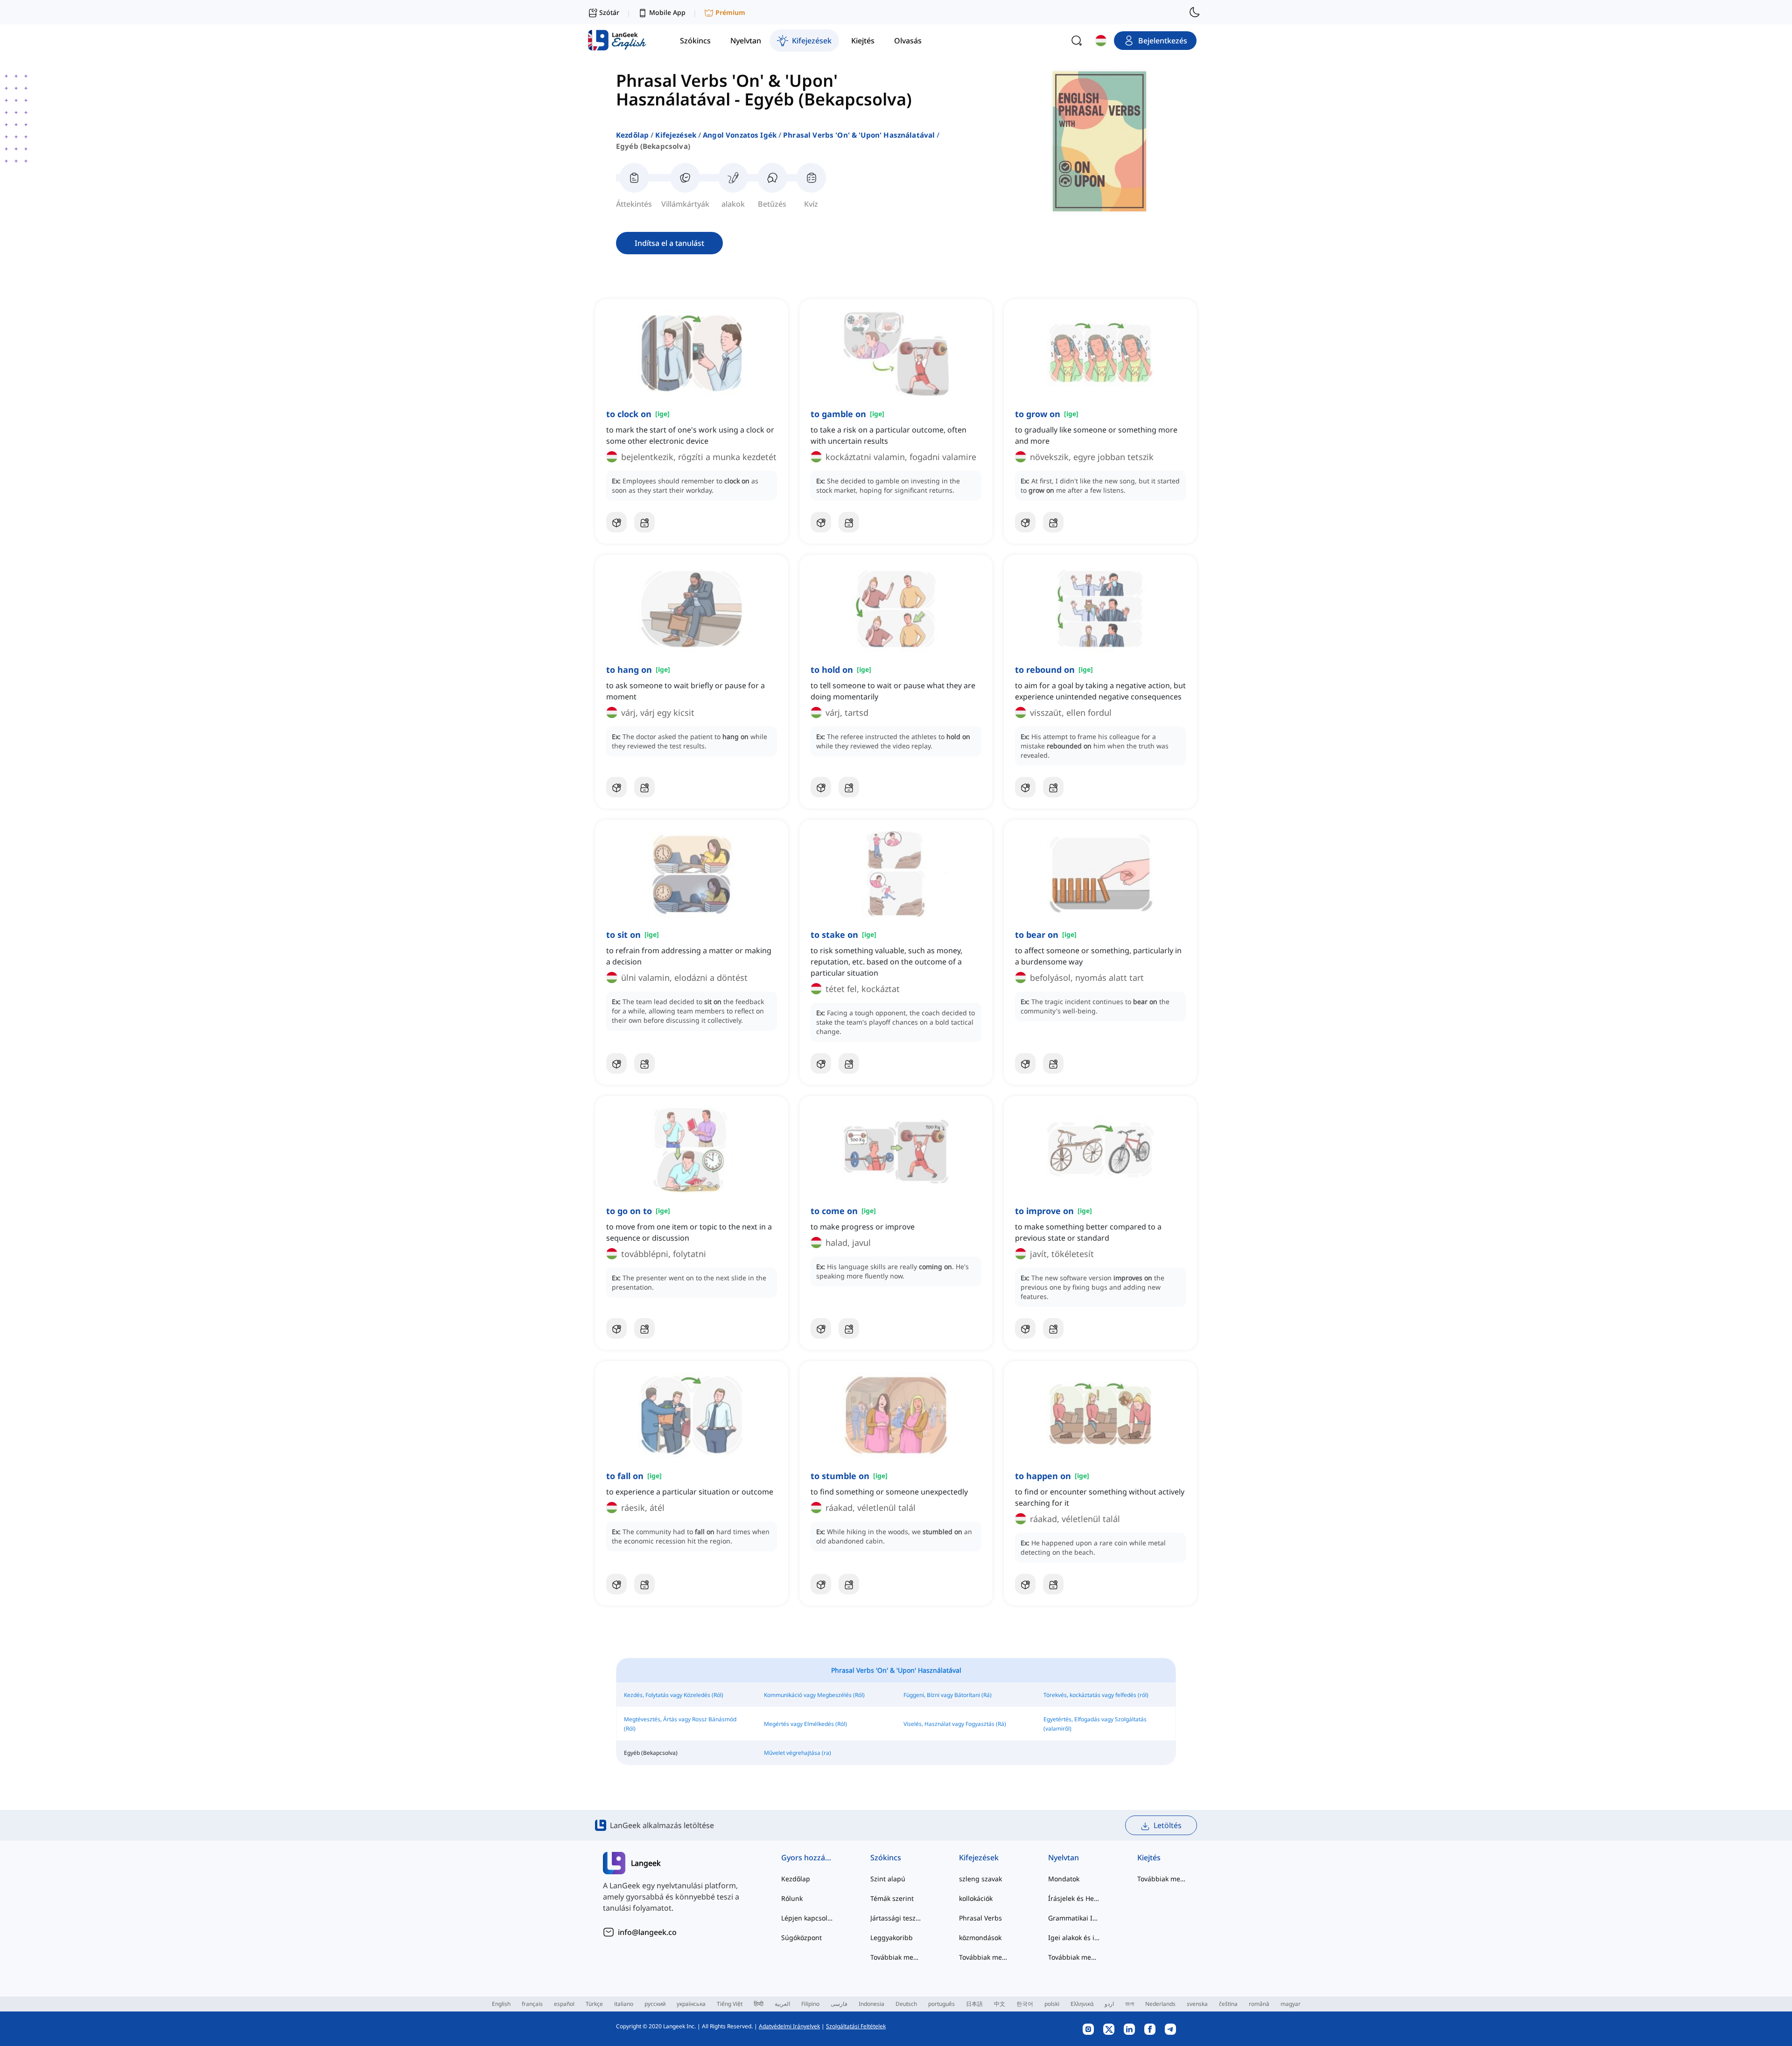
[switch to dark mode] (1195, 12)
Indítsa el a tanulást (669, 243)
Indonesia (871, 2004)
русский (655, 2004)
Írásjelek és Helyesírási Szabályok (1074, 1898)
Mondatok (1064, 1879)
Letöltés (1168, 1825)
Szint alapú (888, 1879)
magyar (1291, 2004)
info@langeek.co (647, 1932)
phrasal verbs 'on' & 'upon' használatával (859, 135)
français (532, 2004)
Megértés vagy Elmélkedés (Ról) (805, 1724)
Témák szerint (892, 1898)
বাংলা (1130, 2004)
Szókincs (886, 1857)
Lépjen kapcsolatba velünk (807, 1918)
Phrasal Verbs (980, 1918)
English (501, 2004)
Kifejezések (676, 135)
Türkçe (594, 2004)
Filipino (810, 2004)
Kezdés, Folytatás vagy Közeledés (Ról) (674, 1695)
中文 (1000, 2004)
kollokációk (976, 1898)
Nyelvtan (1064, 1857)
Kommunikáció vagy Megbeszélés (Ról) (814, 1695)
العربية (782, 2004)
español (564, 2004)
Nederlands (1160, 2004)
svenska (1197, 2004)
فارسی (839, 2004)
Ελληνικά (1082, 2004)
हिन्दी (759, 2004)
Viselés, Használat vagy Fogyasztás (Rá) (955, 1724)
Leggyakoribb (892, 1938)
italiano (624, 2004)
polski (1052, 2004)
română (1259, 2004)
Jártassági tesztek (896, 1918)
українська (691, 2004)
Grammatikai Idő (1074, 1918)
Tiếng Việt (730, 2004)
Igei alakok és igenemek (1074, 1938)
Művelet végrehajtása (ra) (798, 1753)
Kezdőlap (632, 135)
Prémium (730, 12)
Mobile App (667, 12)
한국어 (1025, 2004)
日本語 (974, 2004)
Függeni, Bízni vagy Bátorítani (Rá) (948, 1695)
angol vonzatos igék (740, 135)
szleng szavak (980, 1879)
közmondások (980, 1938)
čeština (1228, 2004)
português (941, 2004)
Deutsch (906, 2004)
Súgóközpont (801, 1938)
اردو (1109, 2004)
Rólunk (792, 1898)
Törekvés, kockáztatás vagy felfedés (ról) (1096, 1695)
